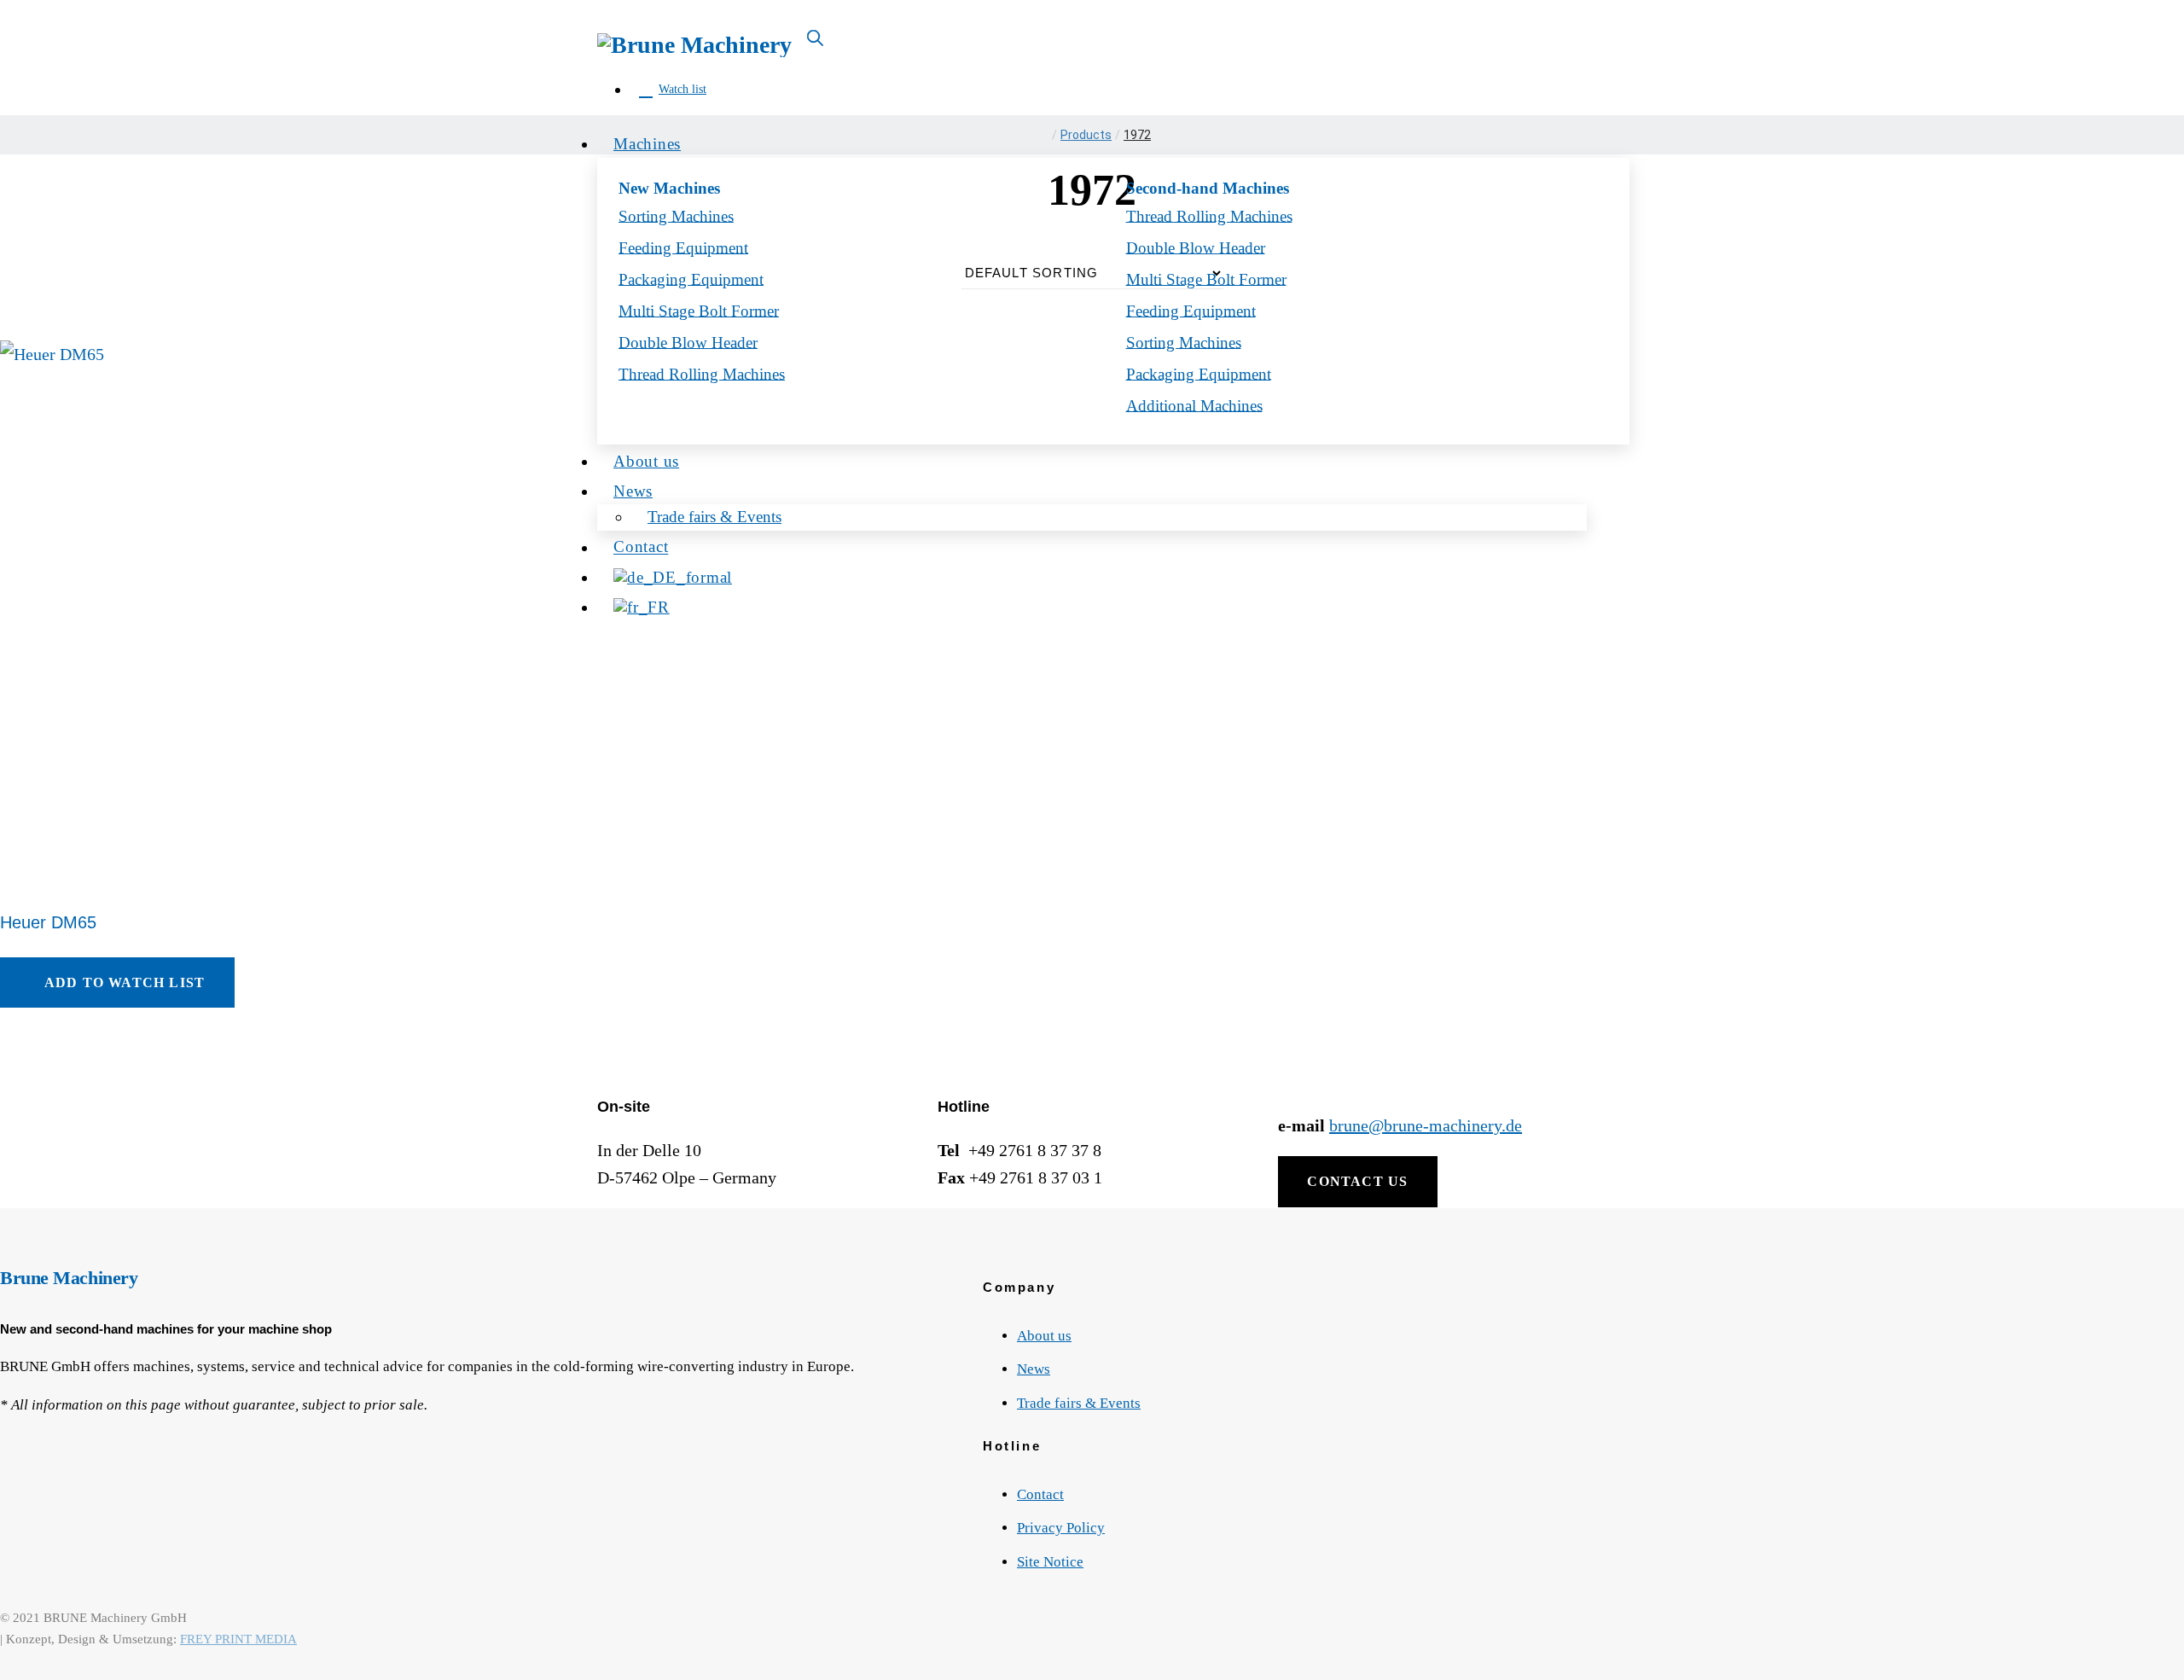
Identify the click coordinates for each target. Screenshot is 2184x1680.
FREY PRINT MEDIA (238, 1639)
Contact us (1357, 1181)
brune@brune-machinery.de (1426, 1125)
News (1034, 1369)
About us (1044, 1336)
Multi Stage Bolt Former (699, 310)
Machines (647, 144)
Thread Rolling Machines (1209, 215)
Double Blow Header (1196, 247)
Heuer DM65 (48, 922)
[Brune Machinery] (694, 43)
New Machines (669, 188)
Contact (1040, 1494)
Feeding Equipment (683, 247)
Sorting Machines (676, 215)
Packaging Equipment (691, 279)
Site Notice (1050, 1562)
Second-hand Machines (1208, 188)
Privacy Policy (1061, 1528)
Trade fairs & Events (1079, 1403)
